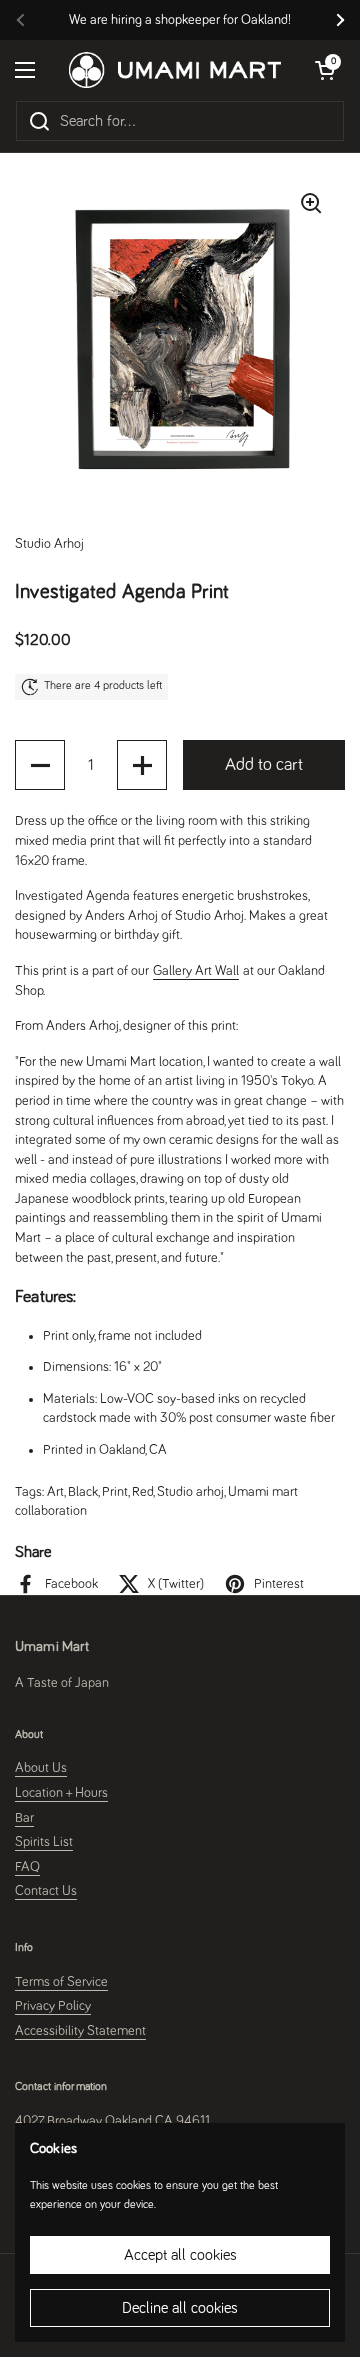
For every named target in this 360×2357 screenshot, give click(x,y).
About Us (41, 1768)
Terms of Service (61, 1982)
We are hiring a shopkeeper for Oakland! (180, 20)
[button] (40, 765)
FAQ (27, 1867)
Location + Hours (61, 1793)
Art (55, 1492)
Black (83, 1492)
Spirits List (44, 1842)
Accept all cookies (180, 2255)
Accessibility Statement (80, 2031)
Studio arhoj (190, 1492)
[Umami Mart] (175, 69)
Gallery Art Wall (196, 971)
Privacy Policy (53, 2006)
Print (115, 1492)
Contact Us (46, 1891)
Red (142, 1492)
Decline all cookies (180, 2308)
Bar (24, 1818)
